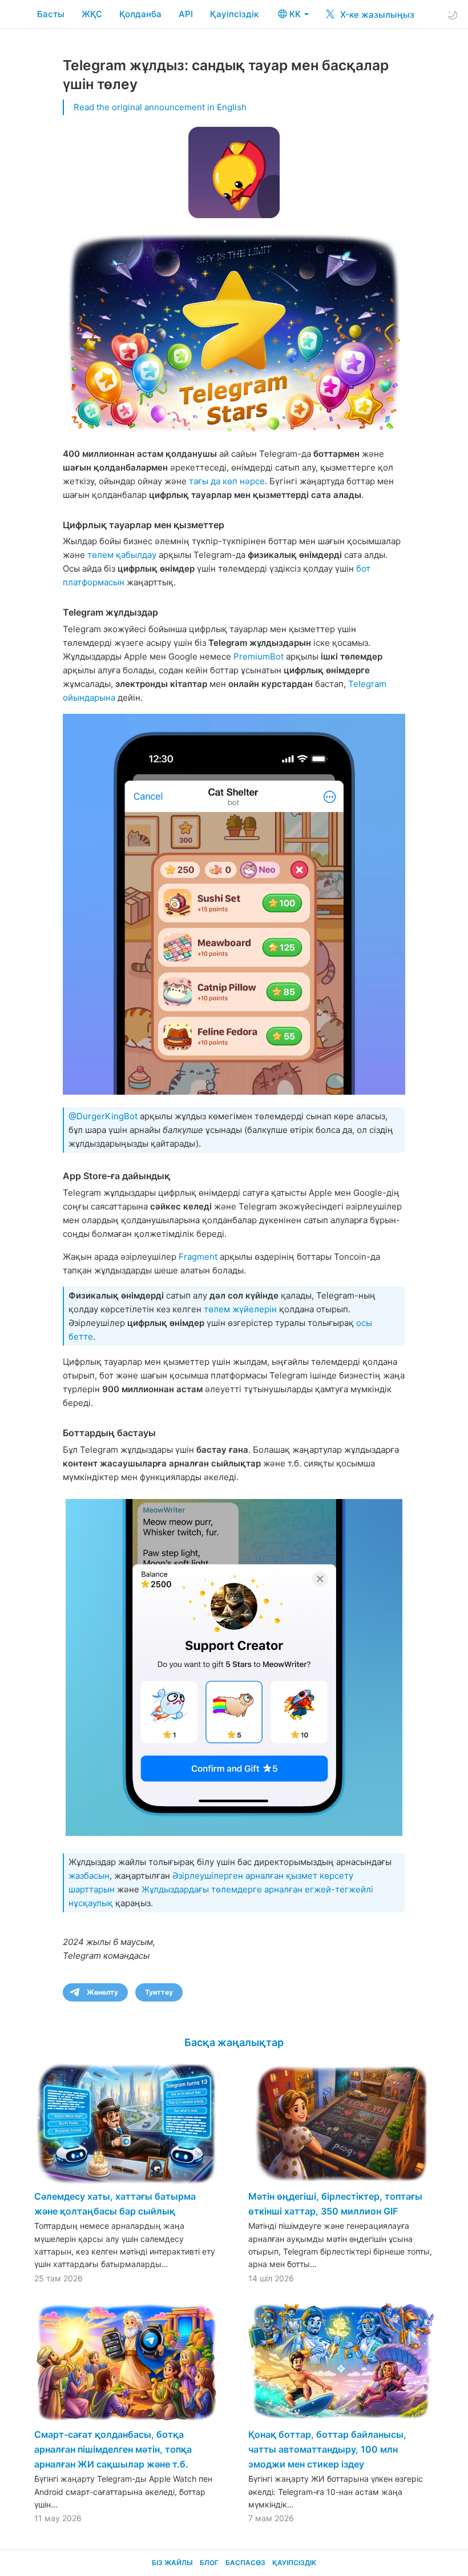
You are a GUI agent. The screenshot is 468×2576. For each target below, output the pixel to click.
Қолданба (140, 14)
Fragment (198, 1257)
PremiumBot (259, 656)
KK (296, 14)
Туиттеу (159, 1992)
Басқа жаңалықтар (234, 2042)
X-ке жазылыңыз (376, 15)
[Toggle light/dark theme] (453, 15)
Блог (209, 2563)
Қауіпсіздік (234, 14)
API (186, 14)
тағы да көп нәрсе (227, 481)
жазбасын (89, 1876)
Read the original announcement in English (160, 107)
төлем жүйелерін (240, 1309)
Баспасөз (245, 2563)
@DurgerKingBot (103, 1116)
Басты (51, 14)
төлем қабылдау (122, 555)
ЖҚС (92, 14)
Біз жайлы (172, 2563)
